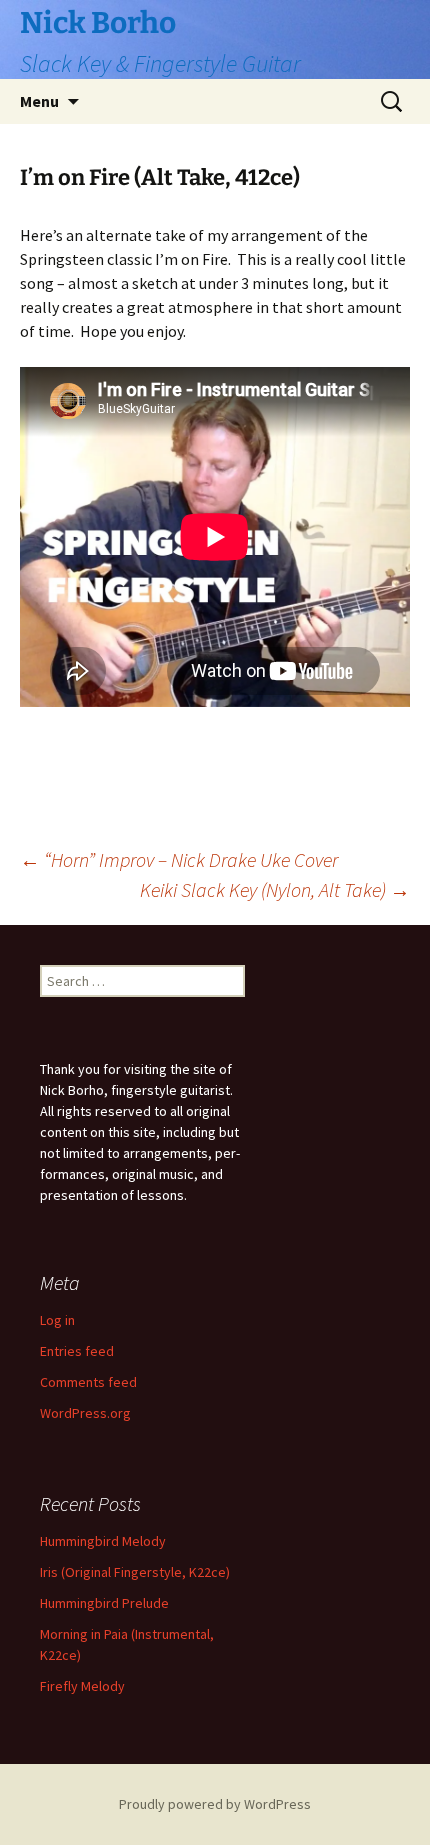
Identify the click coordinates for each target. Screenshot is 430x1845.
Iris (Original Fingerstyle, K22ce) (135, 1572)
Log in (57, 1320)
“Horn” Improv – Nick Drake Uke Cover (179, 859)
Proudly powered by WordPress (215, 1804)
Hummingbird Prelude (104, 1603)
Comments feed (88, 1382)
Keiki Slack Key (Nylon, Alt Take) (275, 889)
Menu (39, 101)
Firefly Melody (82, 1686)
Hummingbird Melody (103, 1541)
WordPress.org (85, 1413)
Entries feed (77, 1351)
